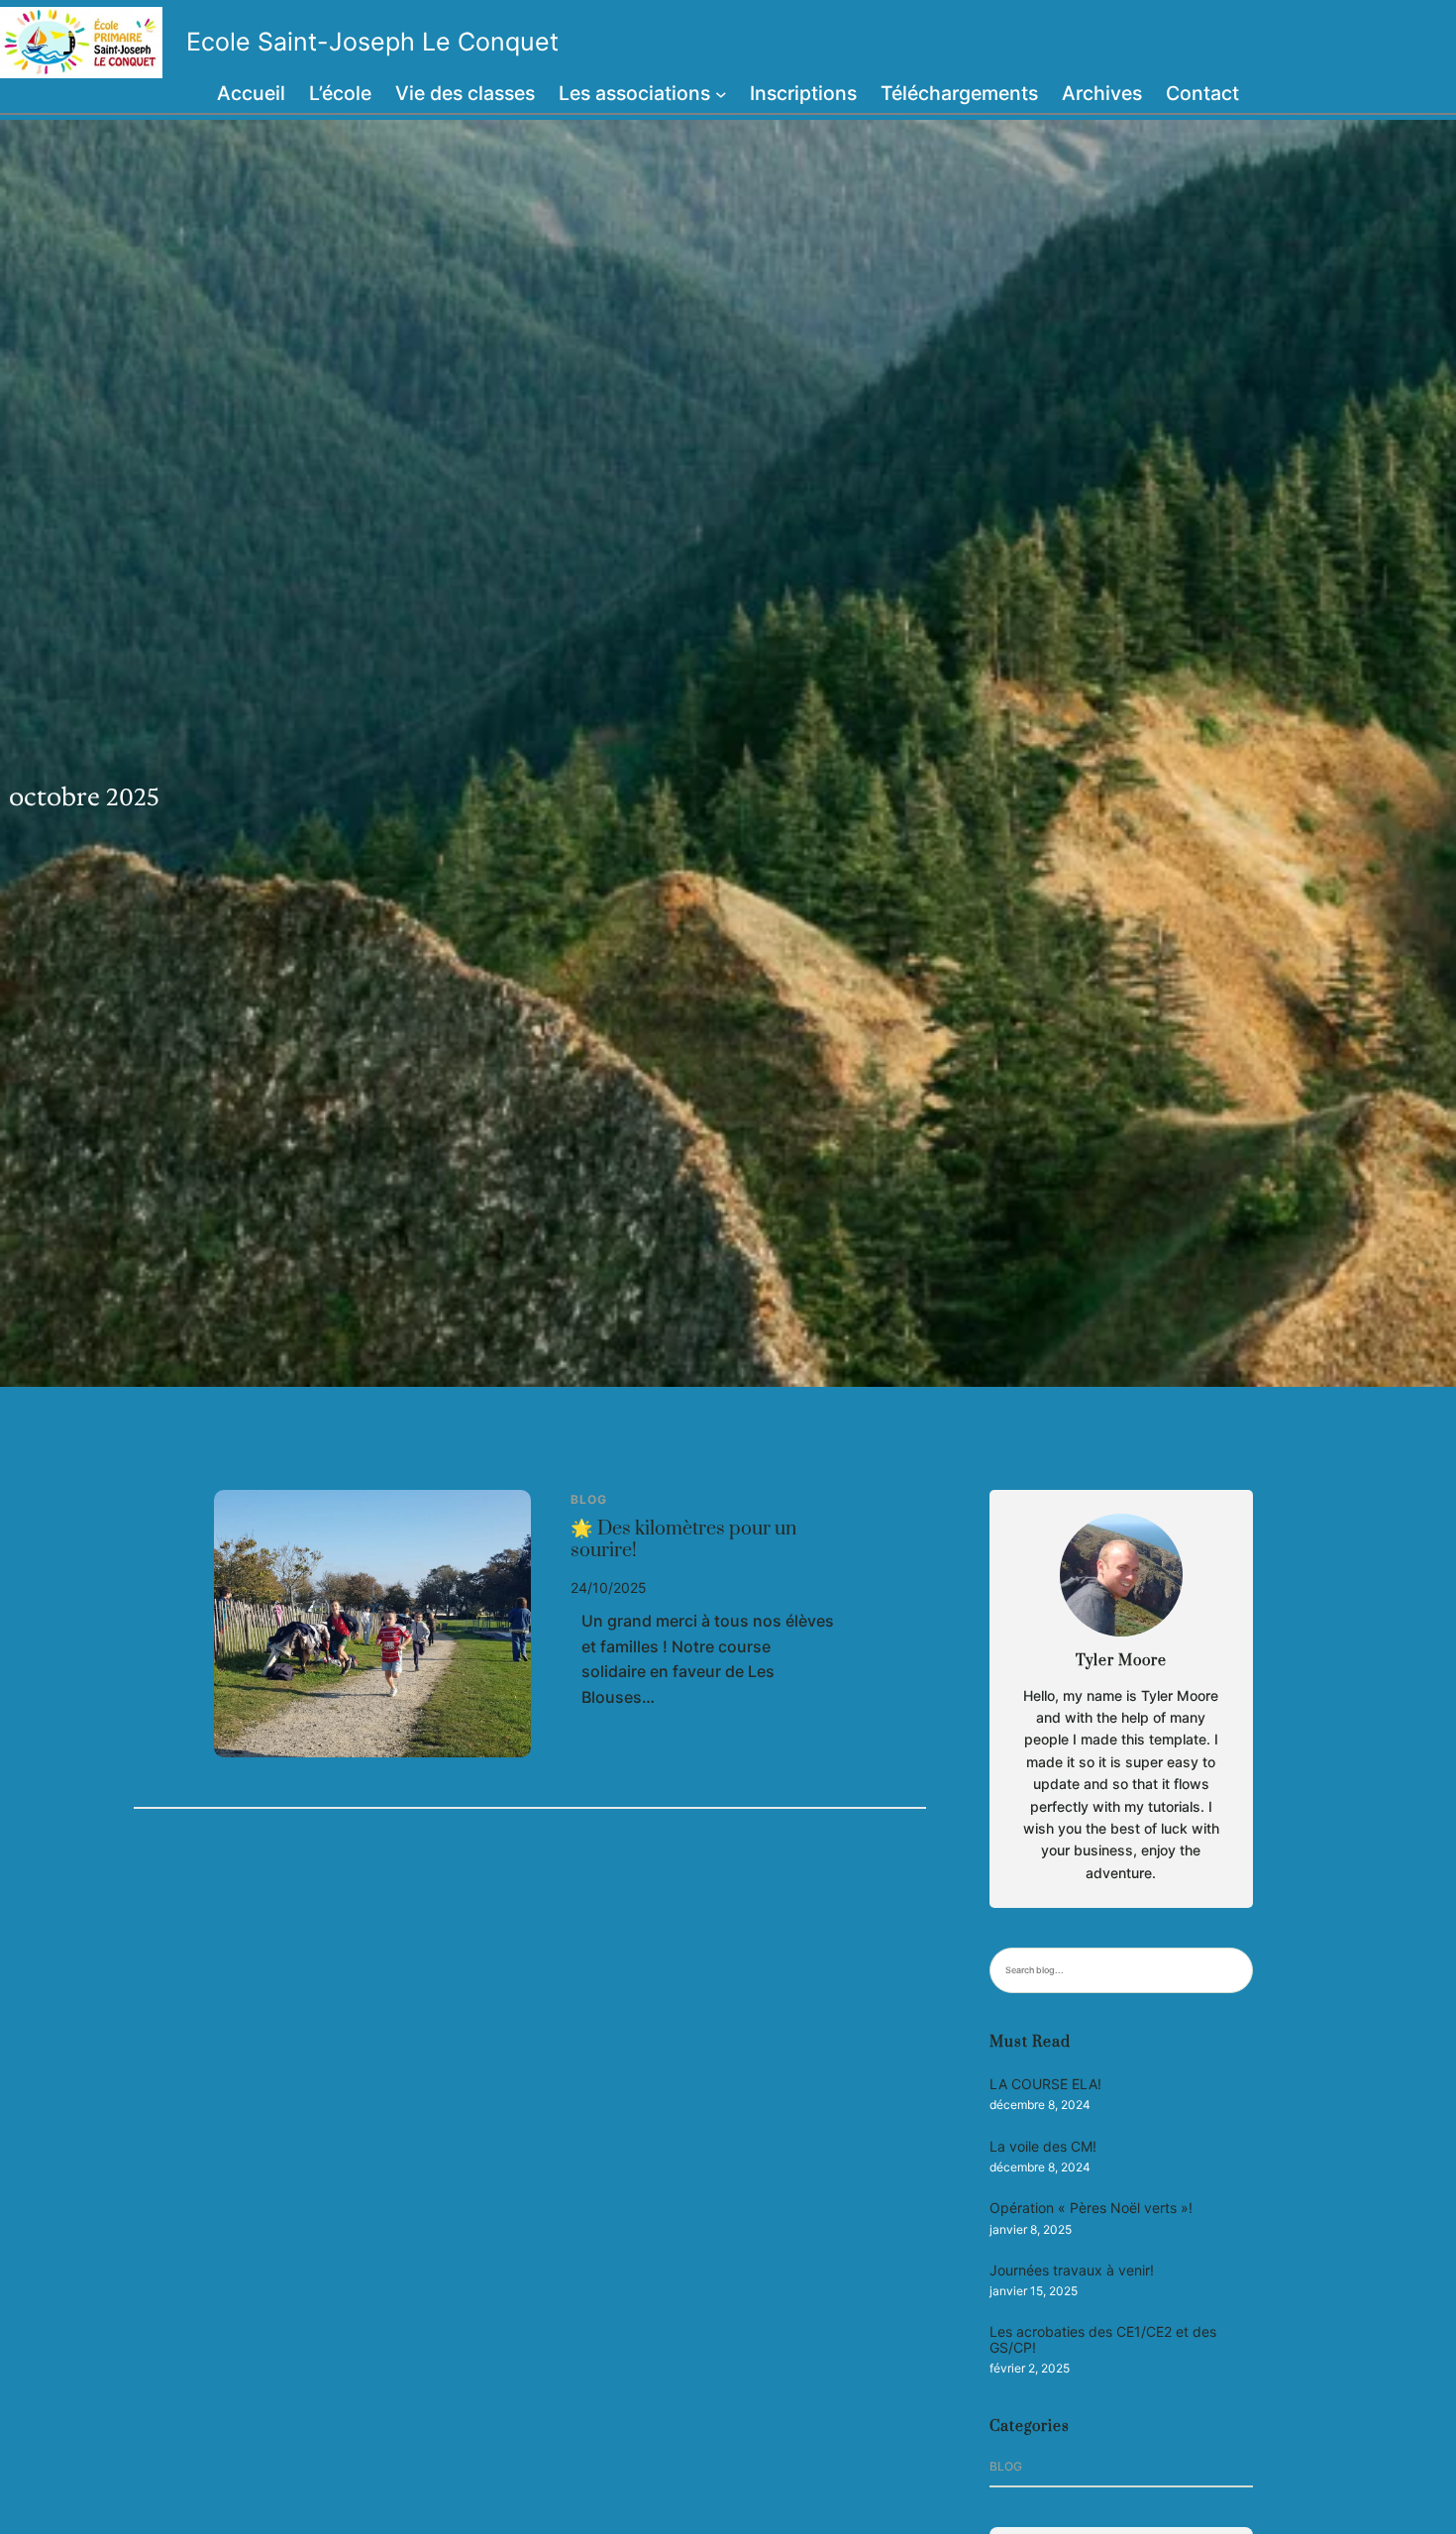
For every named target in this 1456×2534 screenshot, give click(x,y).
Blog (589, 1499)
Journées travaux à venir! (1072, 2270)
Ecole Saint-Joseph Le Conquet (372, 42)
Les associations (634, 93)
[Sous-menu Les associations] (721, 94)
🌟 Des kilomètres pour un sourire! (683, 1540)
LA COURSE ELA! (1045, 2084)
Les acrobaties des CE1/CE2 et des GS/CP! (1103, 2339)
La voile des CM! (1043, 2146)
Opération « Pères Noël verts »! (1091, 2208)
